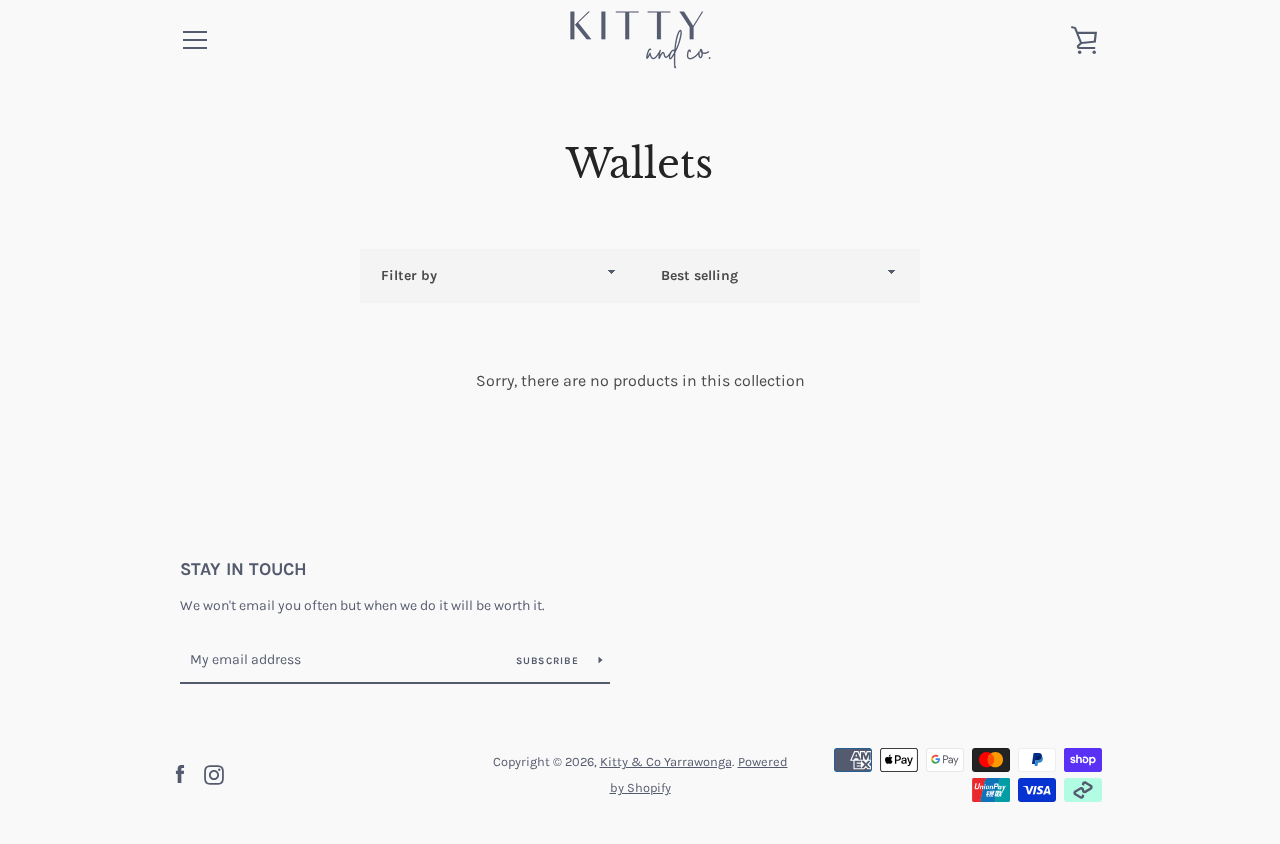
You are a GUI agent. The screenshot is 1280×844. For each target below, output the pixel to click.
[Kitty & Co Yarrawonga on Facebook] (180, 773)
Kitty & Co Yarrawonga (666, 761)
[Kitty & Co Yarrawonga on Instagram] (214, 773)
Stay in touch (243, 569)
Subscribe (550, 661)
